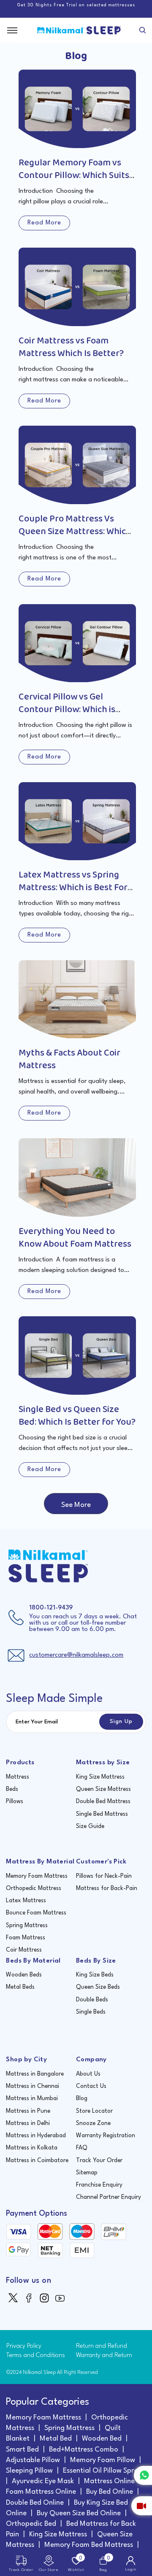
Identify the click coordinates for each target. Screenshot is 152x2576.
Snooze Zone (93, 2123)
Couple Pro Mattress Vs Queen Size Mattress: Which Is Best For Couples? (75, 532)
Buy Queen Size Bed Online (79, 2513)
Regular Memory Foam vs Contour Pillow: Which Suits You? (74, 176)
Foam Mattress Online (41, 2492)
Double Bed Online (35, 2503)
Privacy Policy (24, 2346)
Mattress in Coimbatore (37, 2160)
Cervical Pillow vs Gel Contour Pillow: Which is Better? (67, 710)
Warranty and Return (104, 2356)
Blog (82, 2098)
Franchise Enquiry (99, 2185)
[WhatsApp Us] (143, 2475)
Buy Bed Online (110, 2492)
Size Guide (90, 1826)
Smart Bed (22, 2450)
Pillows (15, 1801)
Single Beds (91, 2012)
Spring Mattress (27, 1925)
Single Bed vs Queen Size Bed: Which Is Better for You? (77, 1416)
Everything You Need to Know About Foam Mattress (75, 1238)
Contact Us (91, 2086)
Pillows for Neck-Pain (104, 1876)
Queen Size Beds (98, 1987)
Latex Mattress (26, 1901)
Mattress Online (109, 2481)
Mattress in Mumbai (32, 2098)
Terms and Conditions (36, 2356)
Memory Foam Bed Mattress (89, 2545)
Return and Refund (102, 2346)
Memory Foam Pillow (103, 2460)
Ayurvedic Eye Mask (43, 2481)
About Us (88, 2074)
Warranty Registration (106, 2136)
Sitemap (87, 2173)
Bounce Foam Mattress (36, 1913)
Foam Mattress (26, 1938)
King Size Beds (95, 1975)
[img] (14, 2297)
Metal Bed (56, 2439)
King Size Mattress (100, 1777)
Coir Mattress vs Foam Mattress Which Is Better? (71, 347)
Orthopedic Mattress (34, 1888)
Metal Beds (20, 1987)
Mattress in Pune (28, 2111)
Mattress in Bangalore (35, 2074)
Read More (44, 223)
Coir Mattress (24, 1950)
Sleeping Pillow (29, 2471)
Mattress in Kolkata (32, 2148)
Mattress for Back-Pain (107, 1888)
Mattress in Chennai (33, 2086)
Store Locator (94, 2111)
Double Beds (92, 2000)
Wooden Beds (24, 1975)
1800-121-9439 (51, 1608)
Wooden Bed (102, 2439)
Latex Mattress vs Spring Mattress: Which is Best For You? (73, 888)
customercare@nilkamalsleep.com (76, 1655)
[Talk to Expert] (142, 2506)
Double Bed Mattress (103, 1801)
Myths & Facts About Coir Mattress (69, 1059)
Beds (12, 1789)
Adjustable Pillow (33, 2460)
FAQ (82, 2148)
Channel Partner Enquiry (109, 2197)
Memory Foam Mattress (37, 1876)
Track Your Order (99, 2160)
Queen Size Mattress (103, 1789)
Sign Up (121, 1721)
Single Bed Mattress (102, 1814)
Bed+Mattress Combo (84, 2450)
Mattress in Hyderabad (36, 2136)
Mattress (18, 1777)
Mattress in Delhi (28, 2123)
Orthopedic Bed (31, 2524)
